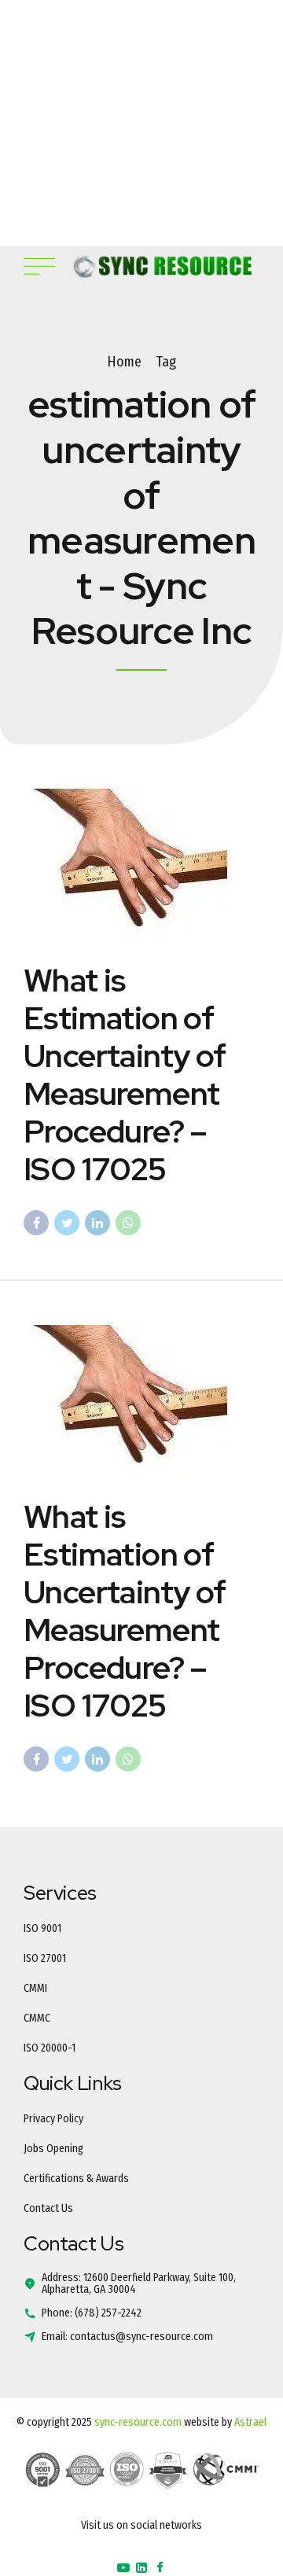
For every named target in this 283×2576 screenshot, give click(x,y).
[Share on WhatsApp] (128, 1223)
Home (124, 362)
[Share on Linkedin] (97, 1223)
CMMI (35, 1988)
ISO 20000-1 (50, 2048)
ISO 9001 (42, 1928)
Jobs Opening (53, 2149)
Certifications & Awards (76, 2179)
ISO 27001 (45, 1958)
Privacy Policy (53, 2119)
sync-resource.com (138, 2422)
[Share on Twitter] (67, 1223)
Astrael (250, 2422)
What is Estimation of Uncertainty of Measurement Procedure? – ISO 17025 (125, 1075)
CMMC (37, 2018)
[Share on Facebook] (36, 1223)
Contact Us (48, 2208)
